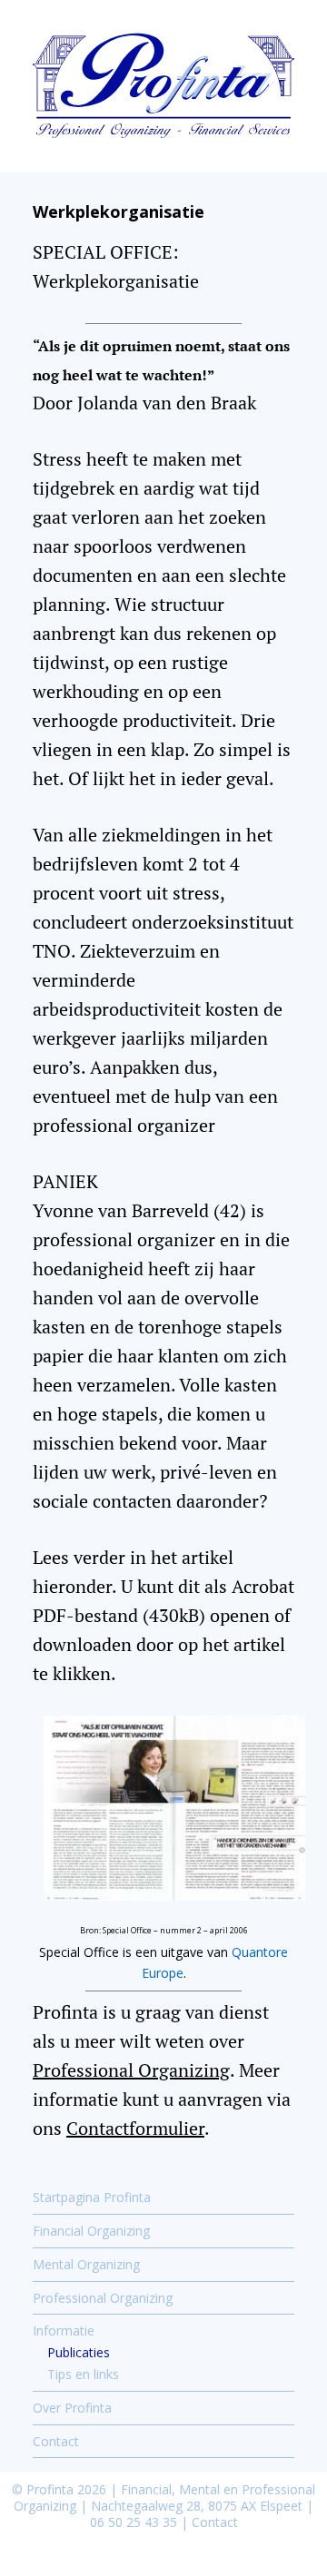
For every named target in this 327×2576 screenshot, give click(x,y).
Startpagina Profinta (92, 2197)
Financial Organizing (91, 2231)
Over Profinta (72, 2408)
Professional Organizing (131, 2070)
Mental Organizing (86, 2264)
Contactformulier (135, 2128)
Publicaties (79, 2352)
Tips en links (83, 2374)
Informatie (64, 2330)
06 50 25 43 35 (134, 2522)
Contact (56, 2441)
